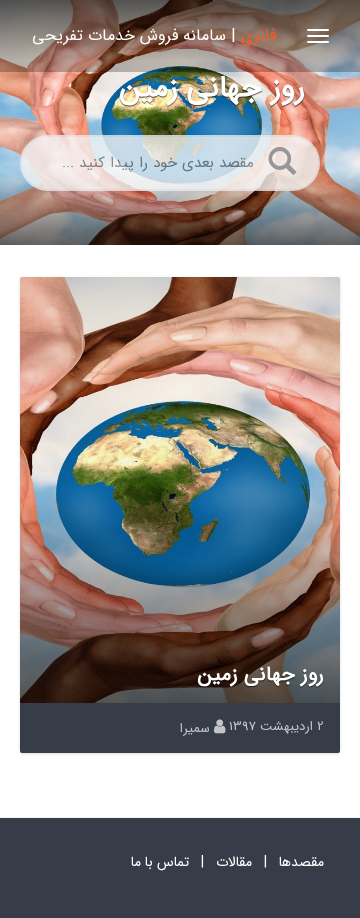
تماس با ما (160, 862)
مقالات (234, 862)
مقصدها (301, 862)
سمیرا (195, 728)
